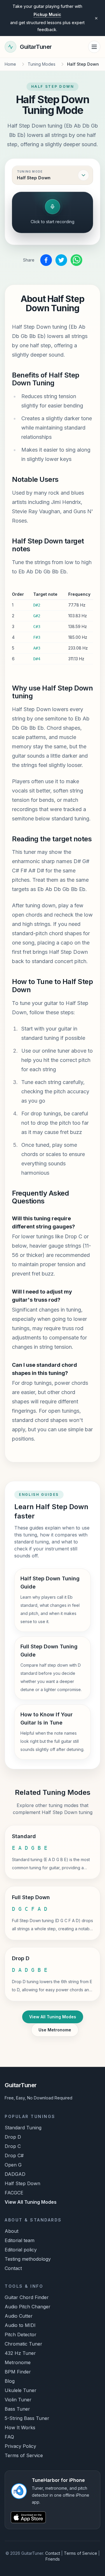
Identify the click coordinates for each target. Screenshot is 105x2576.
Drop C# (14, 2155)
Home (10, 64)
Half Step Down (22, 2183)
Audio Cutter (19, 2316)
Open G (13, 2165)
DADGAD (15, 2174)
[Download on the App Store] (52, 2517)
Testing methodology (28, 2259)
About (12, 2231)
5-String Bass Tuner (27, 2418)
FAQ (9, 2437)
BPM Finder (18, 2372)
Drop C (13, 2146)
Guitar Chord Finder (27, 2297)
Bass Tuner (17, 2409)
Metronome (18, 2362)
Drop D (13, 2137)
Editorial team (20, 2240)
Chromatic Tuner (23, 2344)
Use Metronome (55, 2030)
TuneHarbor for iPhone (47, 14)
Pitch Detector (21, 2334)
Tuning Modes (42, 64)
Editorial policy (21, 2250)
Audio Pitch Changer (28, 2307)
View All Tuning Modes (53, 2017)
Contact (13, 2268)
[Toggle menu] (94, 47)
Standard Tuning (23, 2128)
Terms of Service (24, 2455)
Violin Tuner (18, 2400)
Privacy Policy (20, 2446)
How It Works (20, 2427)
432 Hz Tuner (20, 2353)
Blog (10, 2381)
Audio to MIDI (20, 2325)
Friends (53, 2559)
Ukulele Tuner (21, 2390)
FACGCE (14, 2193)
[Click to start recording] (52, 207)
